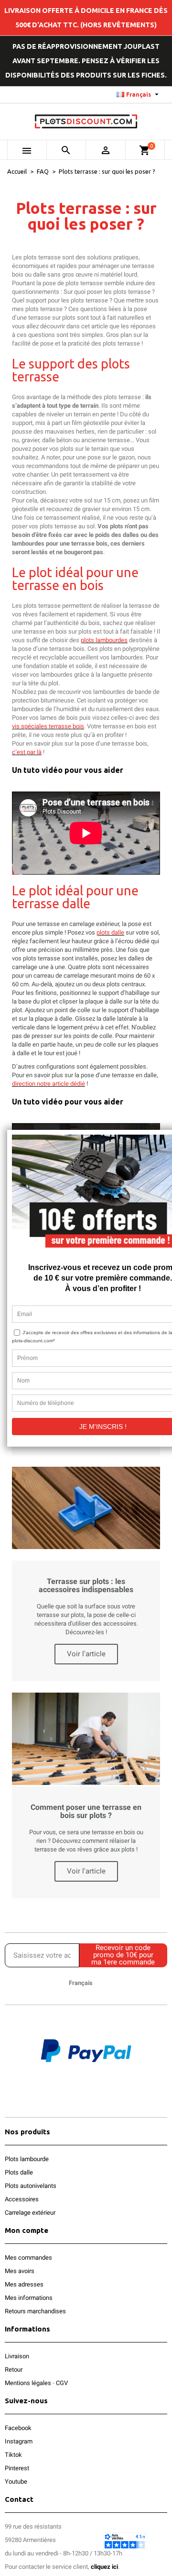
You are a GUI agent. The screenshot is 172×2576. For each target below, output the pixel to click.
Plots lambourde (27, 2159)
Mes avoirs (20, 2271)
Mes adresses (24, 2284)
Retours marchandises (35, 2311)
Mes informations (29, 2298)
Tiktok (13, 2455)
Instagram (19, 2441)
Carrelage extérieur (30, 2213)
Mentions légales (28, 2383)
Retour (14, 2370)
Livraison (17, 2356)
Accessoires (22, 2199)
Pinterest (17, 2468)
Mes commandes (28, 2258)
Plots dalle (19, 2172)
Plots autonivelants (31, 2186)
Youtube (16, 2481)
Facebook (18, 2428)
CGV (62, 2383)
